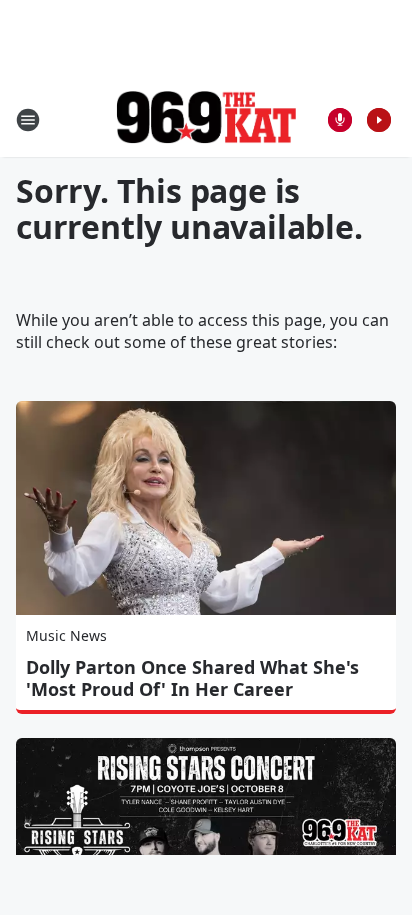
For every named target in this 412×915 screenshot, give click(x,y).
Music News (66, 635)
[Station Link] (206, 119)
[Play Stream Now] (379, 120)
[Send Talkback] (340, 120)
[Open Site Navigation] (28, 120)
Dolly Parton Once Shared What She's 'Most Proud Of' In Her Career (192, 678)
